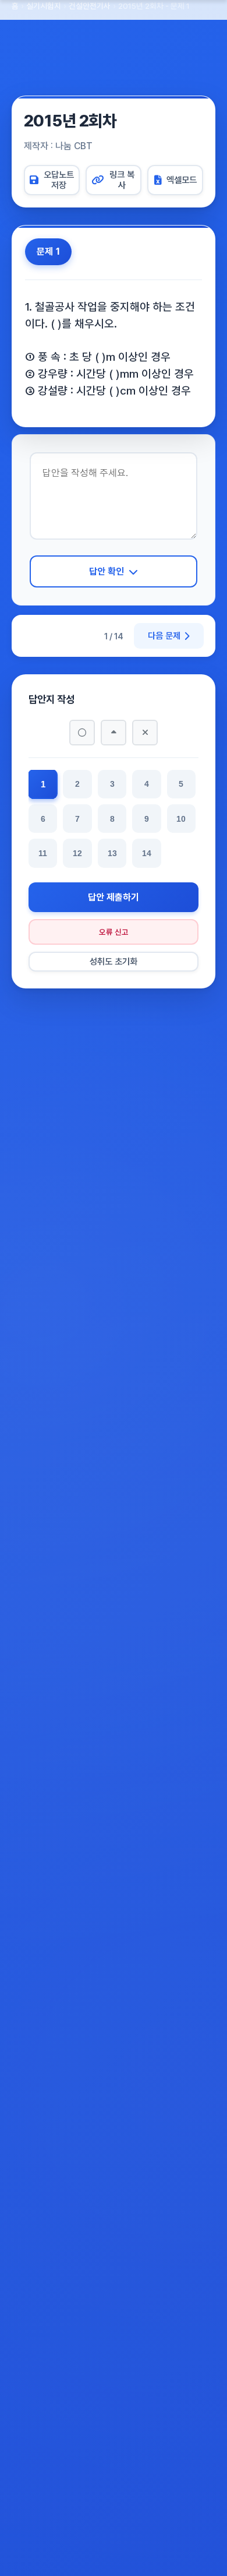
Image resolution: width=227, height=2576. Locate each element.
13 (112, 853)
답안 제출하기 (114, 897)
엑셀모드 (182, 180)
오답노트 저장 (59, 180)
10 (181, 819)
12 (77, 853)
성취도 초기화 (114, 962)
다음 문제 (164, 636)
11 (43, 853)
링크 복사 (122, 180)
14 (147, 853)
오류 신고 (114, 932)
